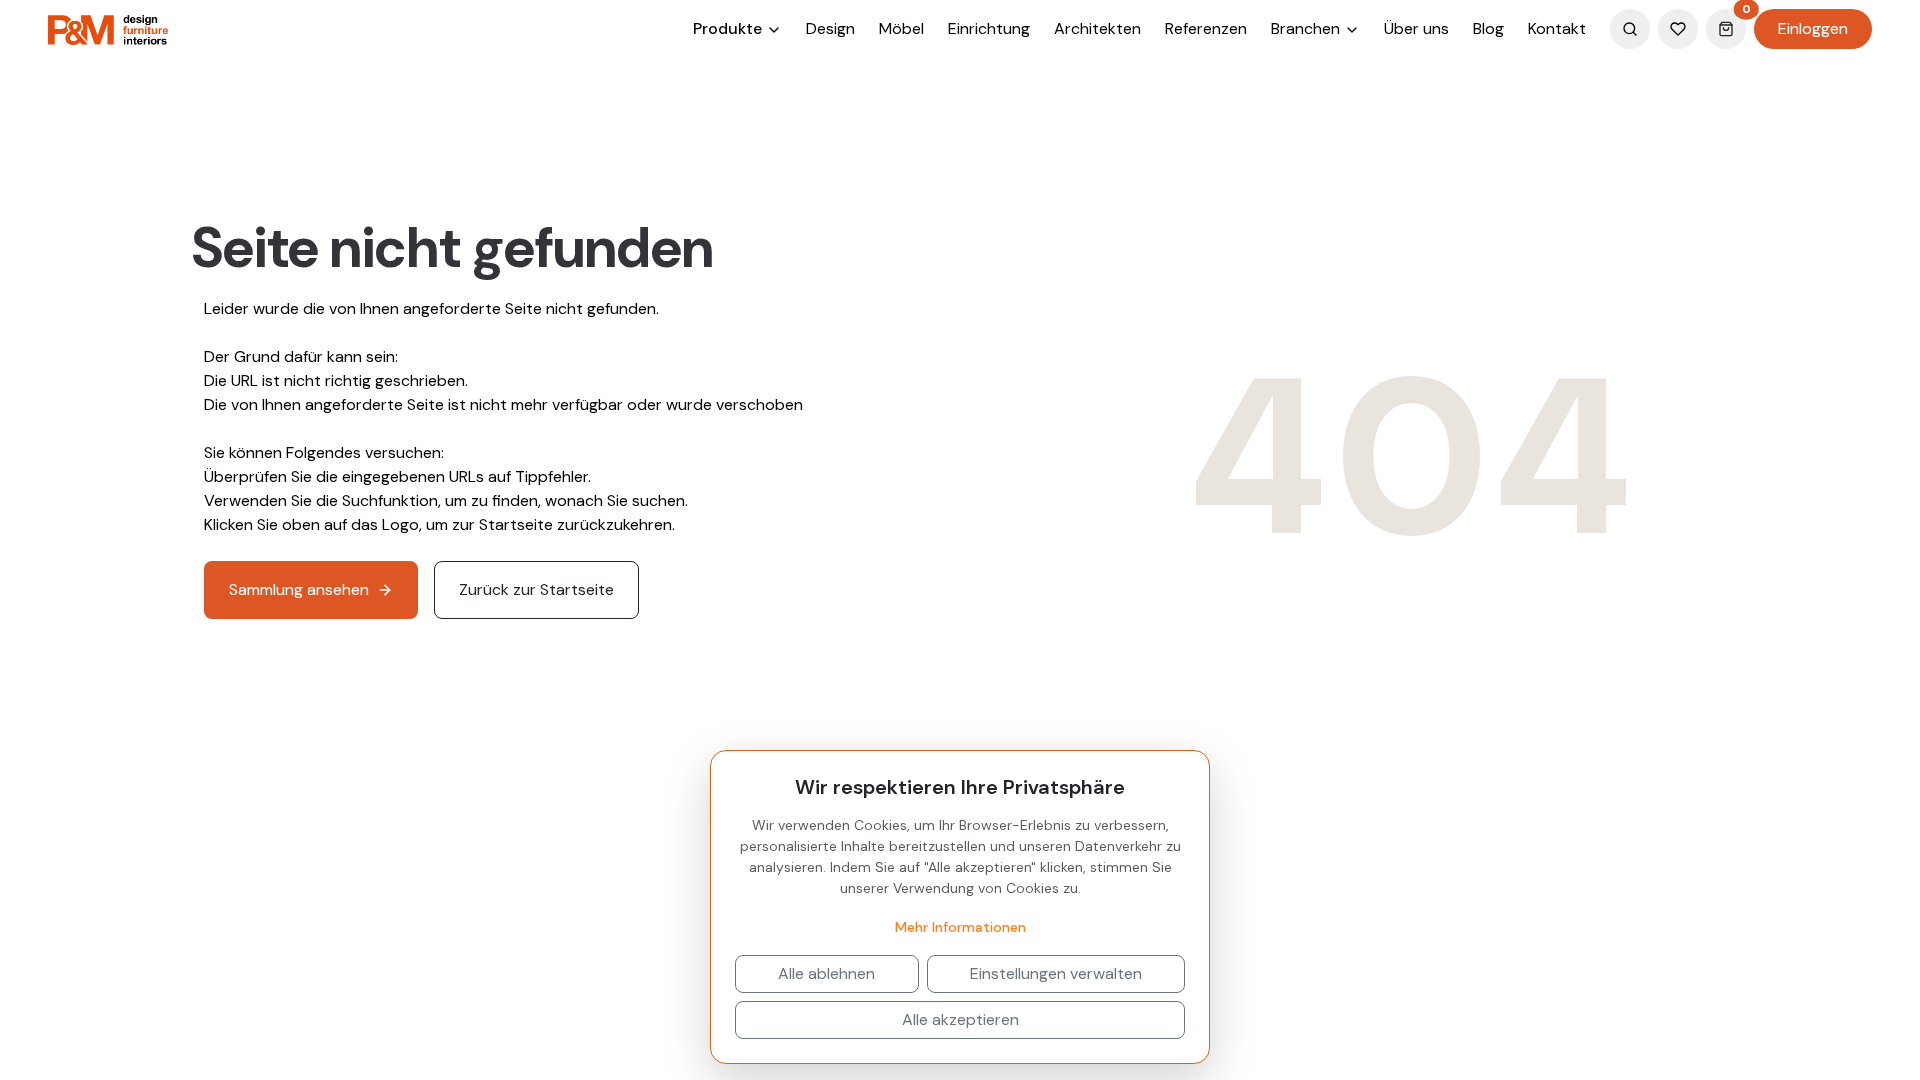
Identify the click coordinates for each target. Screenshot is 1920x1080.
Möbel (901, 28)
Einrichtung (989, 28)
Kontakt (1557, 28)
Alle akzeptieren (960, 1019)
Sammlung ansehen (299, 589)
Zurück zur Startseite (536, 589)
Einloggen (1813, 28)
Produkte (729, 28)
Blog (1488, 28)
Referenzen (1206, 28)
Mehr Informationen (960, 927)
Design (830, 28)
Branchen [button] (1307, 28)
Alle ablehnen (826, 973)
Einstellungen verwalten (1056, 973)
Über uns (1416, 28)
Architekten (1097, 28)
